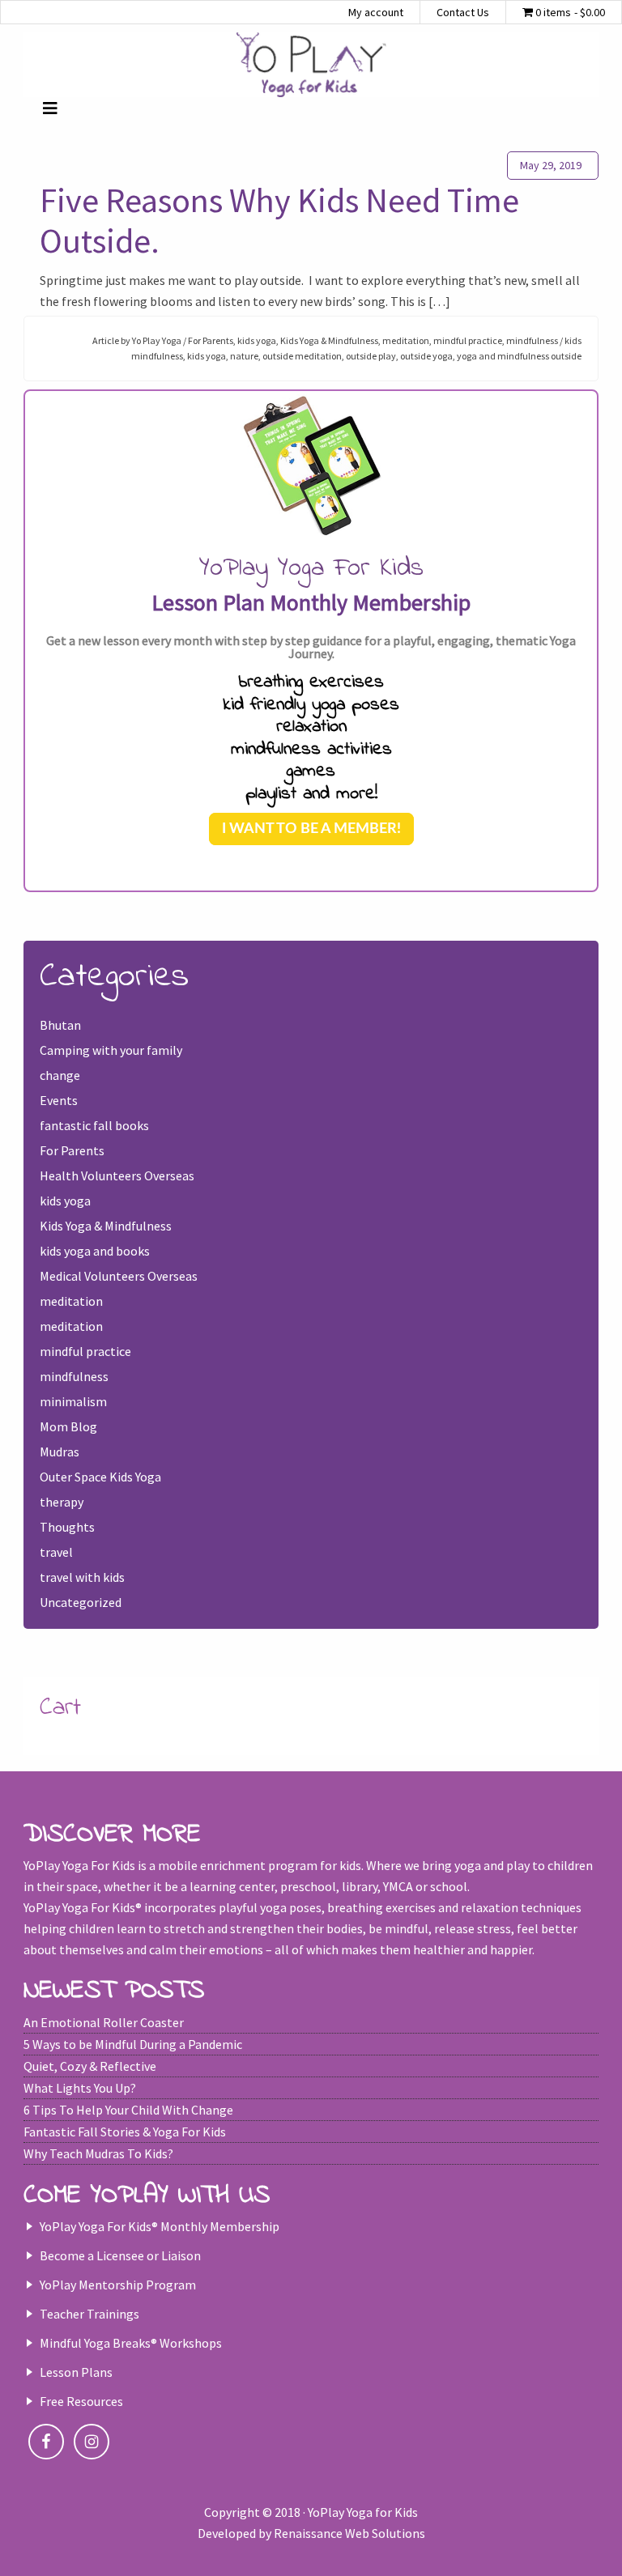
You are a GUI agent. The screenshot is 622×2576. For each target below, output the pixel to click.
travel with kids (82, 1577)
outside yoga (426, 356)
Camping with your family (111, 1050)
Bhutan (60, 1025)
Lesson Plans (76, 2372)
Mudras (60, 1452)
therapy (62, 1502)
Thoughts (67, 1527)
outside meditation (302, 356)
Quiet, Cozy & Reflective (90, 2066)
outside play (371, 356)
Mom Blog (68, 1426)
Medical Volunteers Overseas (119, 1276)
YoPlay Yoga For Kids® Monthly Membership (160, 2226)
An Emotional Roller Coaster (104, 2022)
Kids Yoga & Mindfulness (329, 340)
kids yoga (257, 340)
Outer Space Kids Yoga (100, 1477)
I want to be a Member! (311, 829)
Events (59, 1100)
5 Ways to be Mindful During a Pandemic (133, 2044)
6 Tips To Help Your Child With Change (128, 2110)
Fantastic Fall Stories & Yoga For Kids (125, 2132)
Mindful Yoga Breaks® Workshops (131, 2343)
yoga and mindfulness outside (519, 356)
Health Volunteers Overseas (117, 1175)
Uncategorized (81, 1602)
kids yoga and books (95, 1251)
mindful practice (468, 340)
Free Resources (81, 2401)
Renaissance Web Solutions (349, 2533)
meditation (406, 340)
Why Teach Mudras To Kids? (98, 2153)
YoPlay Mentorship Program (118, 2285)
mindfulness (532, 340)
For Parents (211, 340)
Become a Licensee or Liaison (120, 2255)
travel (56, 1552)
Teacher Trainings (89, 2314)
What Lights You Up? (80, 2088)
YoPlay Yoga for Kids (311, 65)
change (60, 1075)
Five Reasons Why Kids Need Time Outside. (279, 220)
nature (244, 356)
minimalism (73, 1401)
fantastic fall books (94, 1125)
